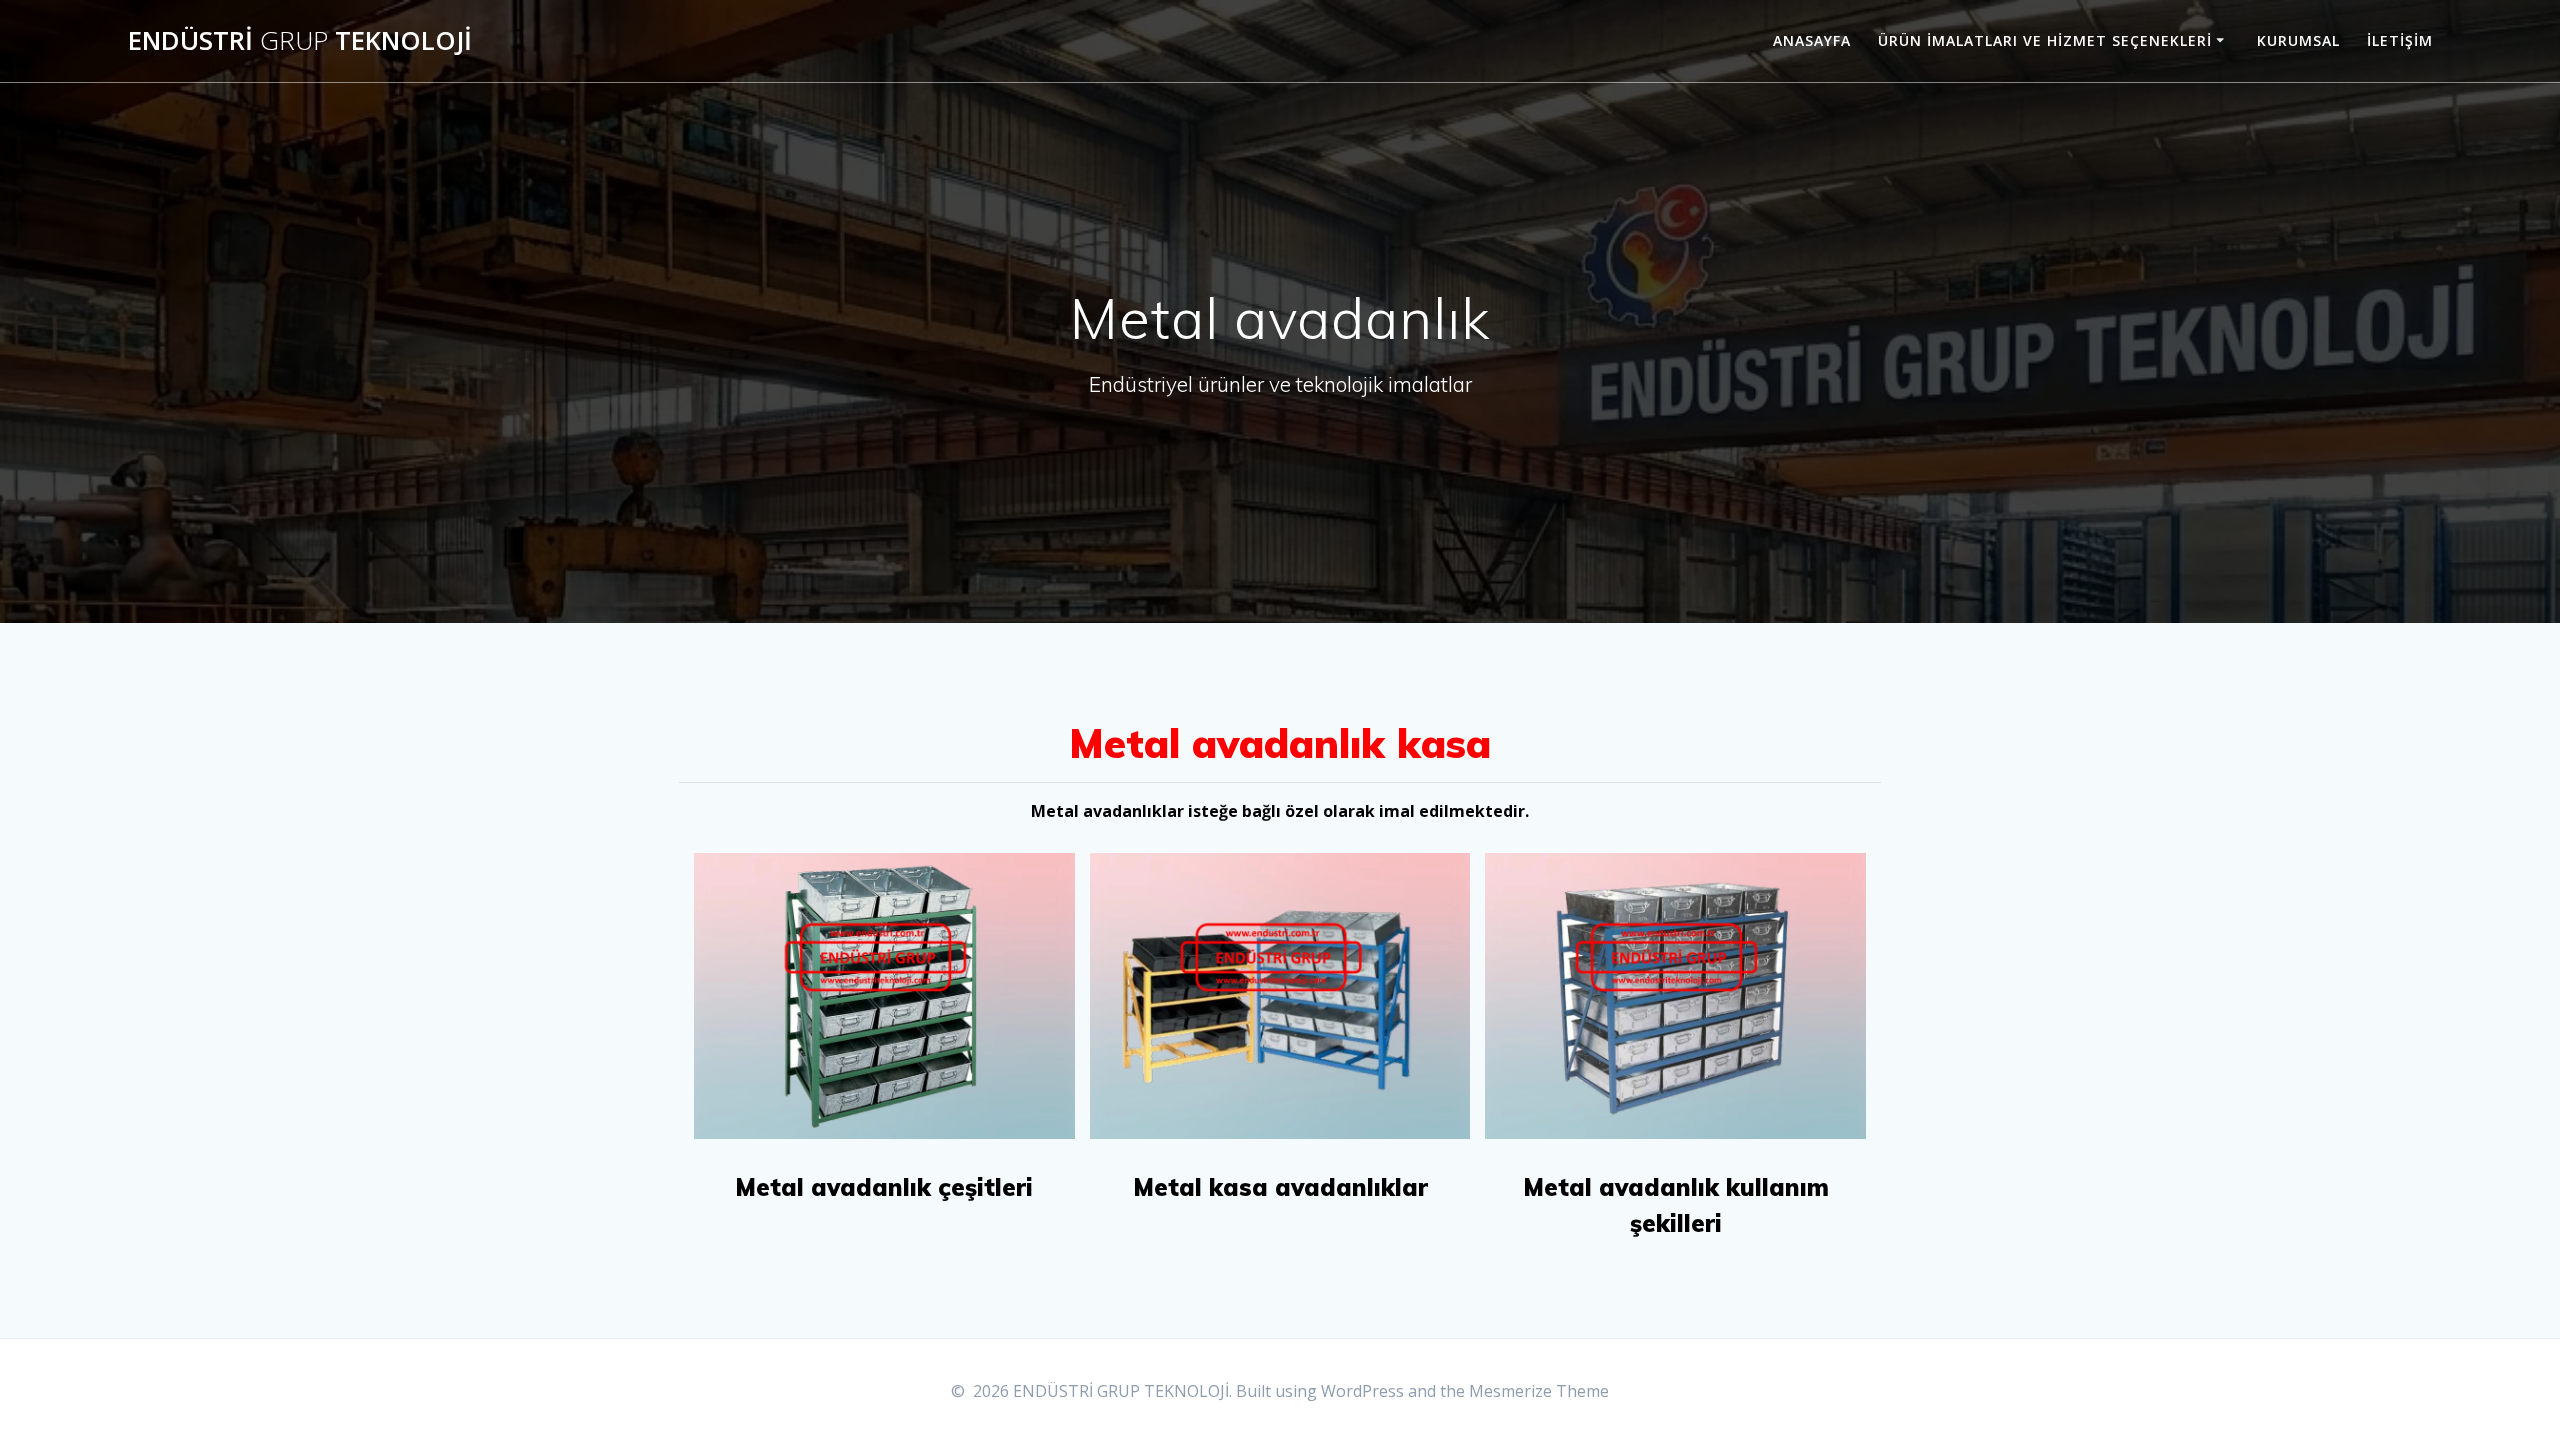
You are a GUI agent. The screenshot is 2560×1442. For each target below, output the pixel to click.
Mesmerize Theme (1539, 1391)
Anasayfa (1812, 40)
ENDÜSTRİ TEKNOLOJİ (300, 41)
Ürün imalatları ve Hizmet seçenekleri (2045, 40)
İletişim (2400, 40)
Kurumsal (2298, 40)
